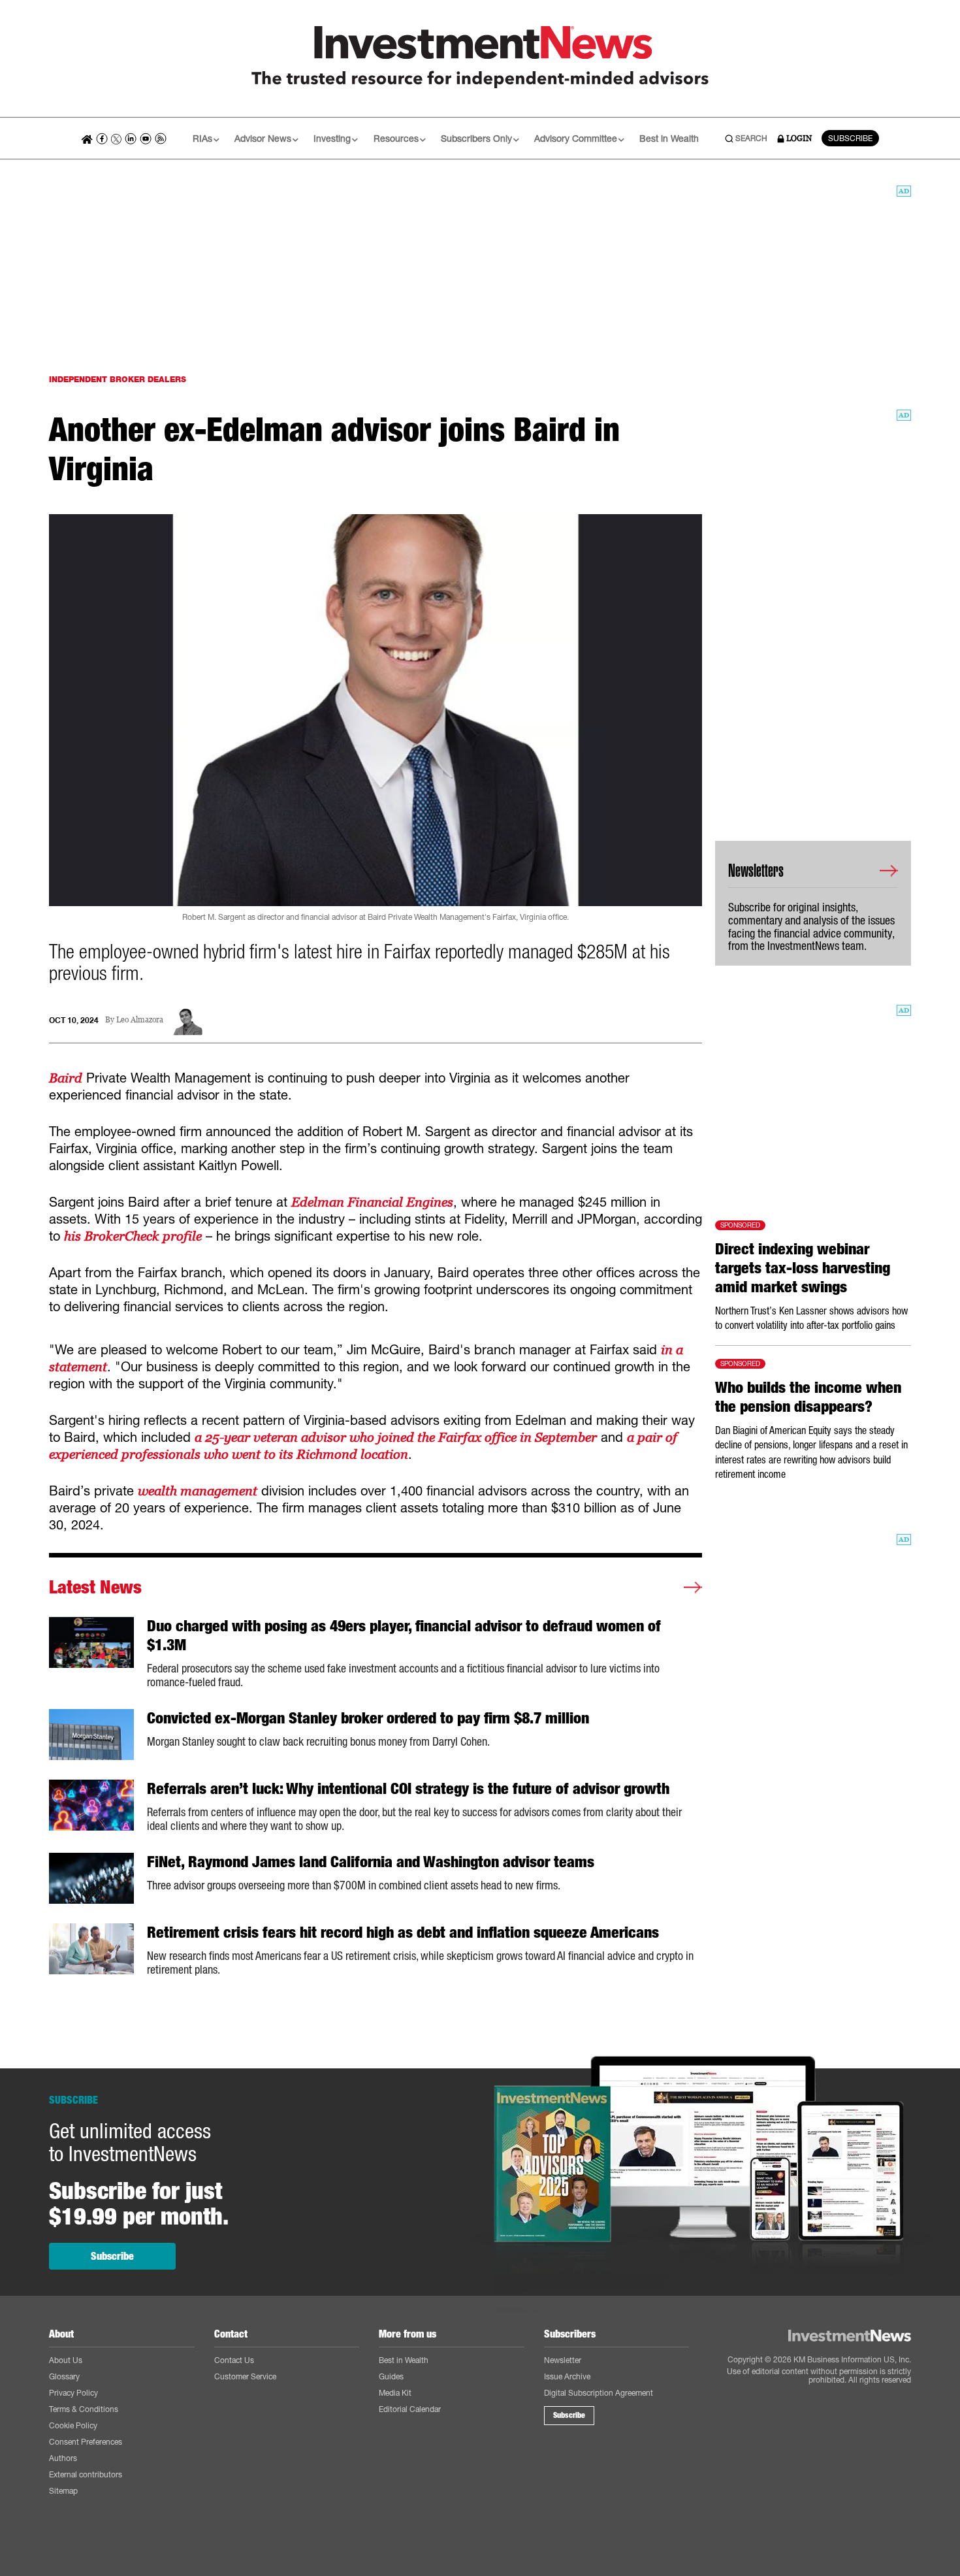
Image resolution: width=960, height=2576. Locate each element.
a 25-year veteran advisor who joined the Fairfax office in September (396, 1437)
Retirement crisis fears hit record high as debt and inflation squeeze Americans (403, 1932)
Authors (63, 2458)
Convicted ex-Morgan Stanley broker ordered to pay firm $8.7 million (368, 1718)
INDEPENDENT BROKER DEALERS (118, 379)
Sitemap (63, 2491)
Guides (391, 2376)
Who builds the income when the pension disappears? (808, 1397)
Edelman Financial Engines (372, 1202)
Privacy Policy (73, 2393)
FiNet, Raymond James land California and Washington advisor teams (371, 1862)
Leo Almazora (140, 1020)
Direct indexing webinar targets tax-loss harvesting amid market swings (803, 1268)
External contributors (86, 2474)
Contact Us (234, 2360)
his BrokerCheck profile (133, 1236)
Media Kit (395, 2393)
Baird (66, 1078)
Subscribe (112, 2256)
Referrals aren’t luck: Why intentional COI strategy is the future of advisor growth (408, 1789)
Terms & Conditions (84, 2409)
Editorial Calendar (410, 2409)
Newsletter (563, 2360)
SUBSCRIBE (850, 138)
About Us (66, 2360)
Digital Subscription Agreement (599, 2393)
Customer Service (245, 2376)
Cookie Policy (73, 2425)
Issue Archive (567, 2376)
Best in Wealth (669, 138)
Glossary (64, 2376)
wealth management (198, 1491)
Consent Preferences (86, 2442)
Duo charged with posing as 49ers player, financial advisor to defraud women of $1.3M (404, 1636)
